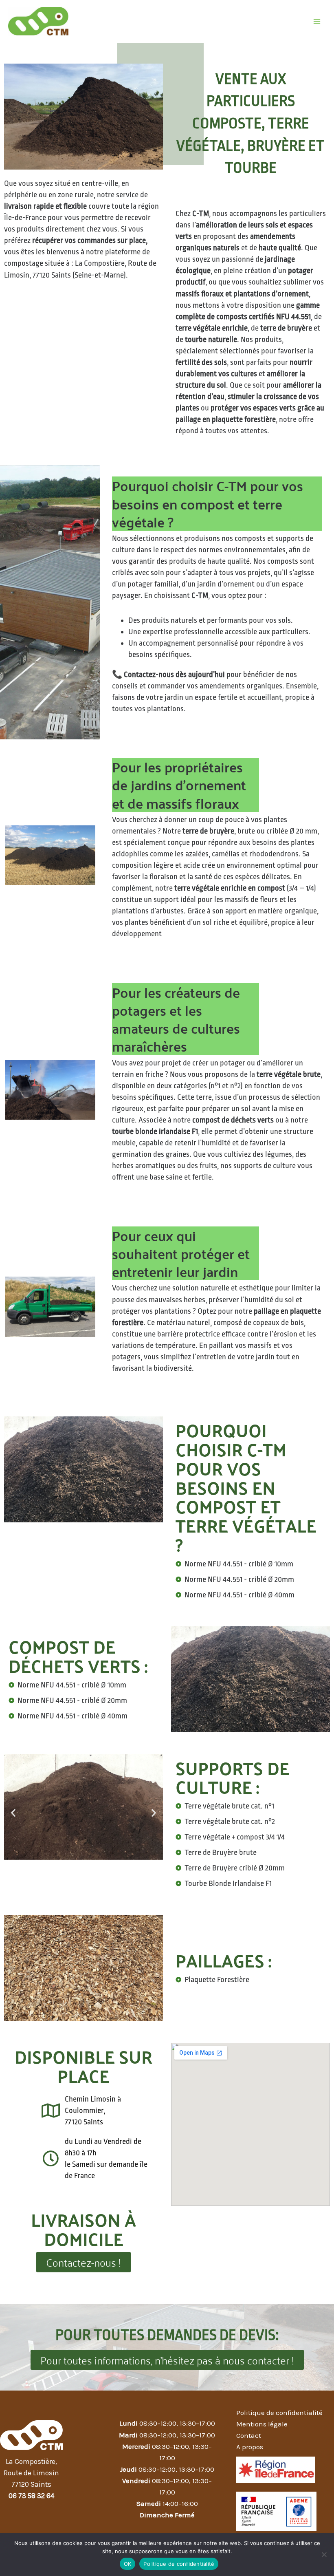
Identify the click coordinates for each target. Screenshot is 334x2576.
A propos (250, 2447)
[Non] (324, 2554)
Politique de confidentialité (179, 2564)
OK (128, 2564)
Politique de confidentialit (278, 2413)
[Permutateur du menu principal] (317, 22)
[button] (13, 1813)
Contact (249, 2435)
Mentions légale (262, 2424)
